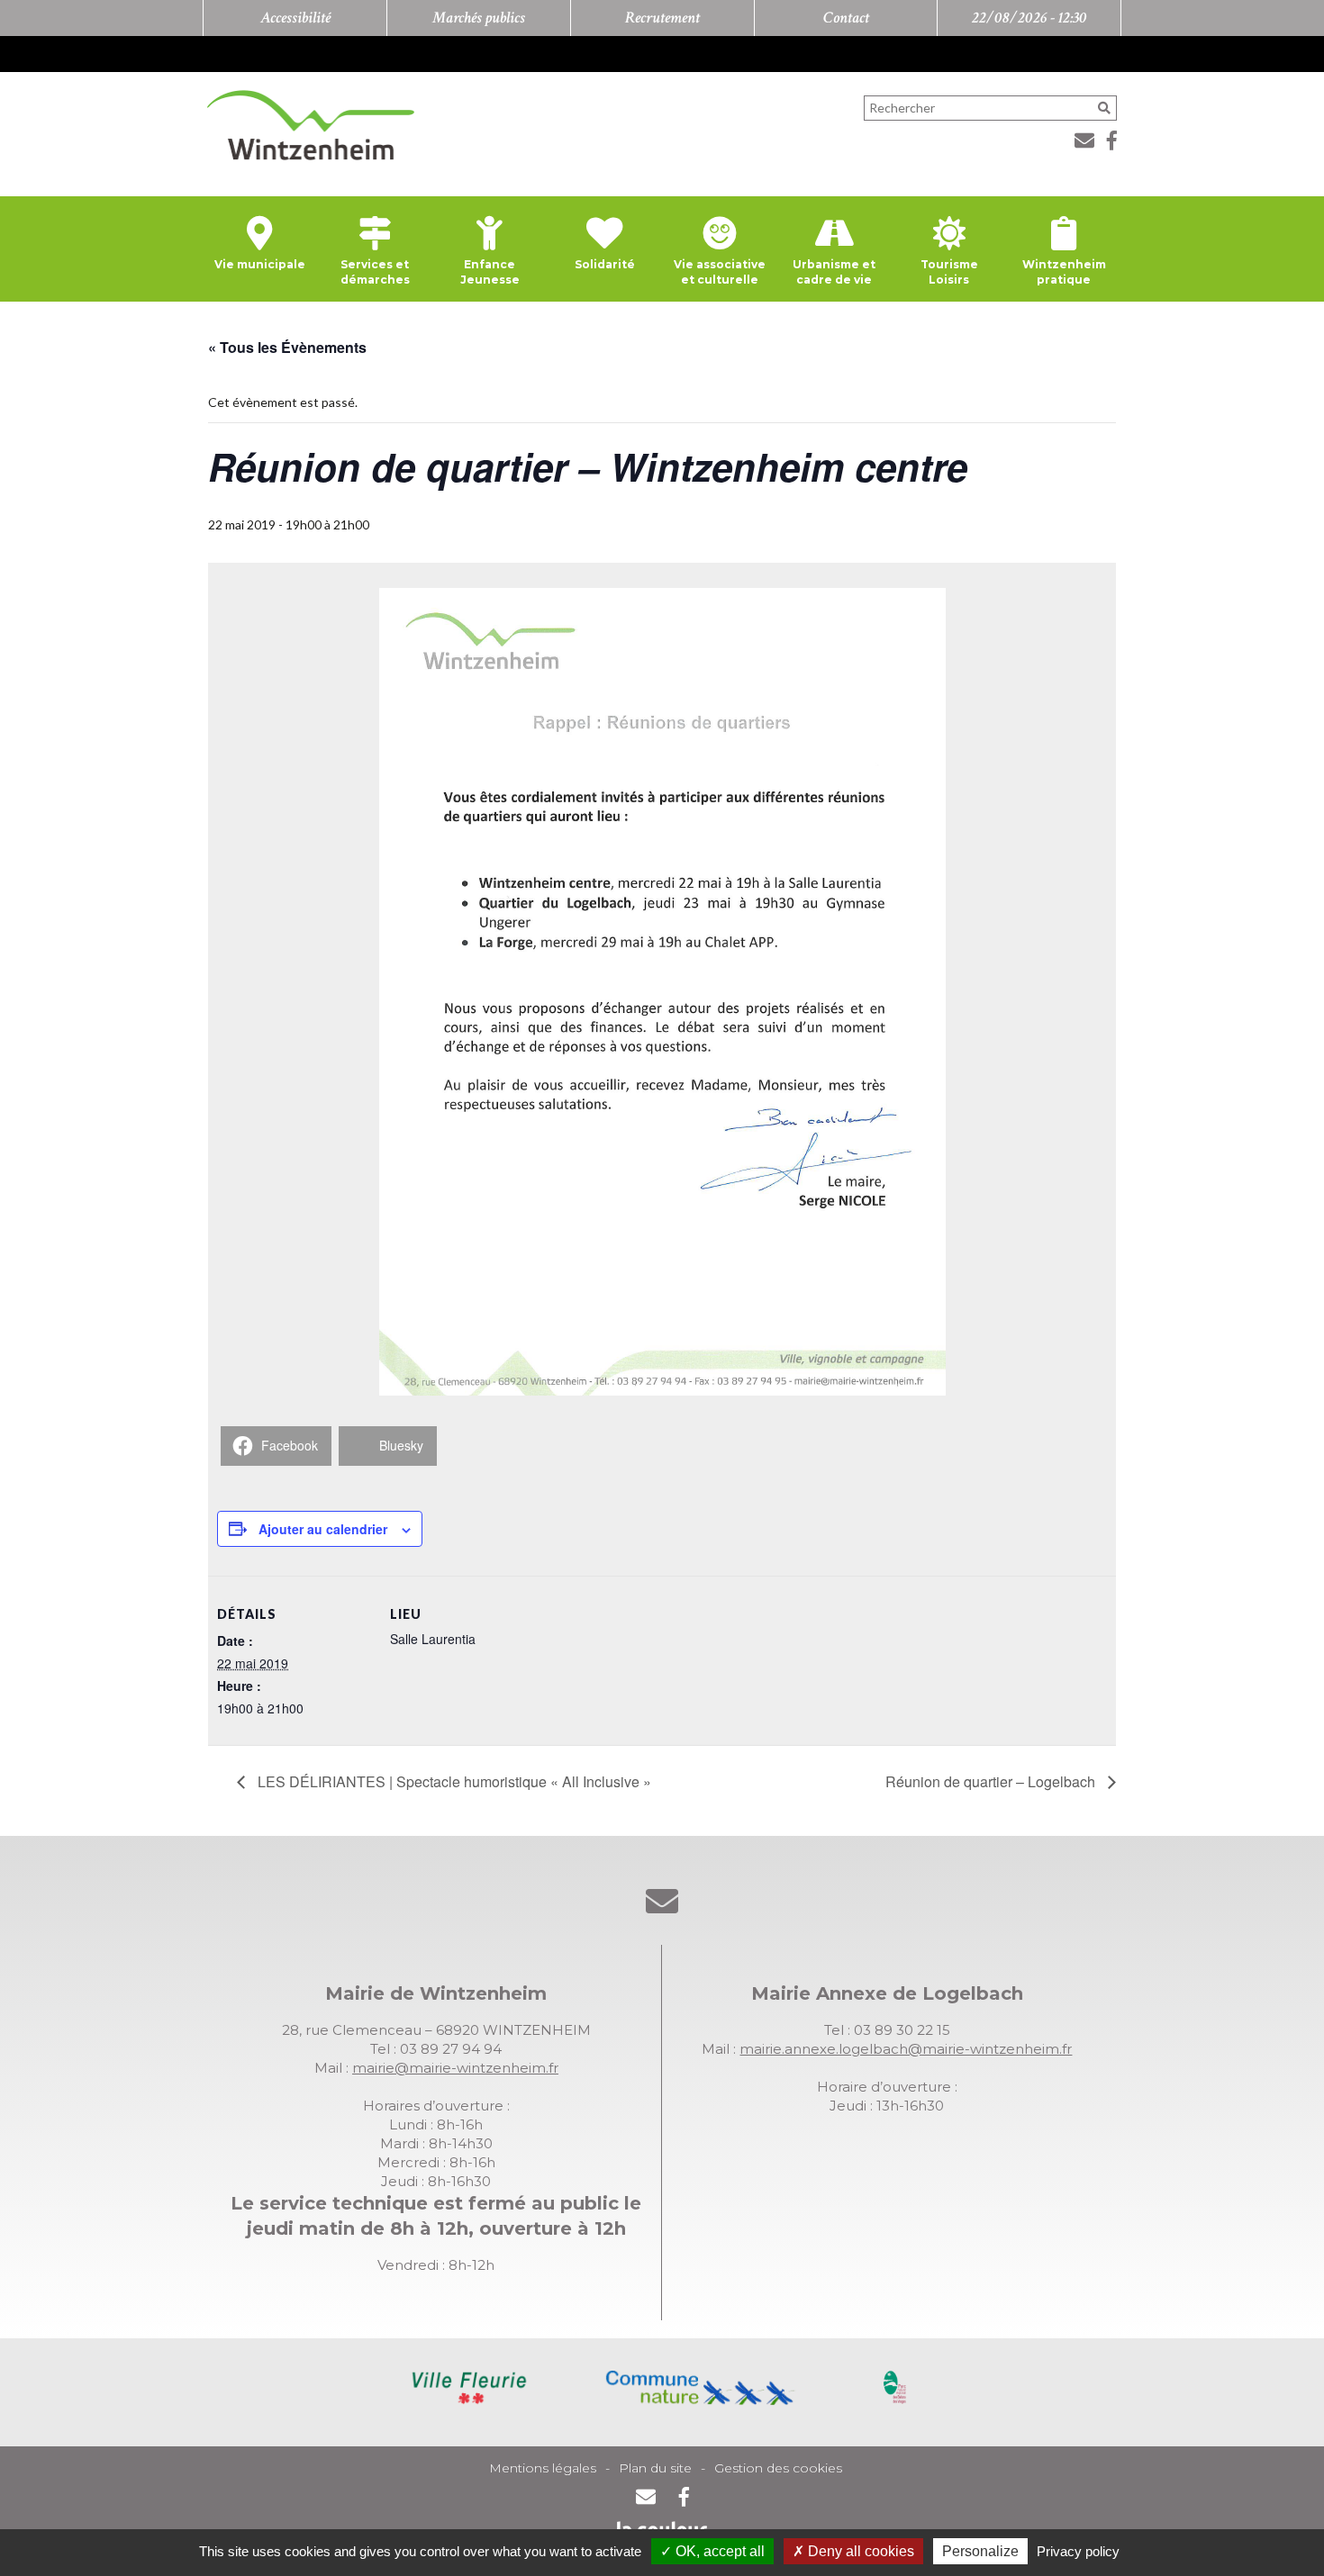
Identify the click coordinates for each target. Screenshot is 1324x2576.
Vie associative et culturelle (720, 272)
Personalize (980, 2551)
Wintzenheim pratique (1064, 272)
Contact (846, 18)
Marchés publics (479, 18)
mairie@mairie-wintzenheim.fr (455, 2068)
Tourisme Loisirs (949, 272)
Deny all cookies (859, 2551)
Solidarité (605, 264)
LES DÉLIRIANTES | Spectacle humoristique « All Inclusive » (453, 1781)
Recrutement (662, 18)
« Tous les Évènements (287, 347)
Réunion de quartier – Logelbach (992, 1781)
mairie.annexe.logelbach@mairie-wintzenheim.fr (906, 2049)
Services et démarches (375, 272)
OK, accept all (718, 2551)
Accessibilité (295, 18)
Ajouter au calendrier (323, 1529)
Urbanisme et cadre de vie (834, 272)
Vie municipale (260, 264)
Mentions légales (543, 2468)
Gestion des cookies (778, 2468)
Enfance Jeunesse (490, 272)
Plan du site (655, 2468)
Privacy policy (1078, 2551)
